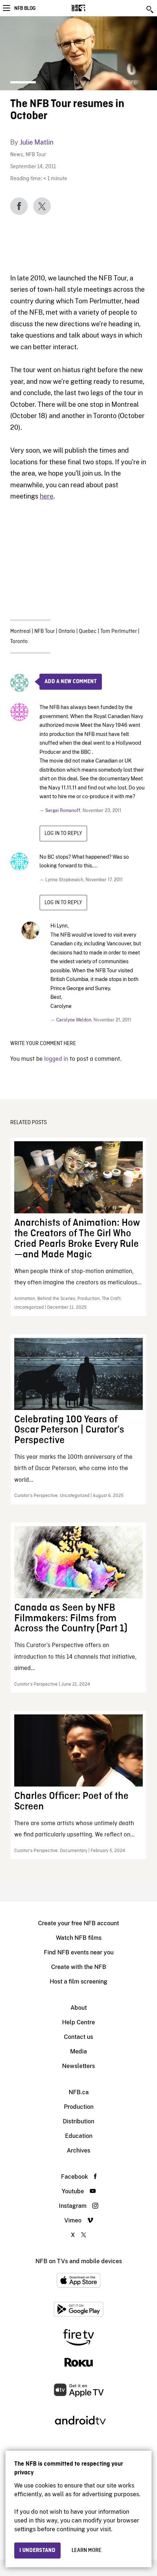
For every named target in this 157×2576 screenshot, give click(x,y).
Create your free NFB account (78, 1923)
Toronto (19, 642)
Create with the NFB (79, 1967)
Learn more (87, 2551)
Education (79, 2136)
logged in (56, 1059)
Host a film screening (78, 1982)
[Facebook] (19, 206)
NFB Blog (25, 8)
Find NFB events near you (79, 1952)
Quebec (88, 631)
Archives (78, 2150)
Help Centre (78, 2022)
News (17, 155)
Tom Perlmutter (119, 631)
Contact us (78, 2037)
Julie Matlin (37, 142)
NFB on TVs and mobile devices (79, 2261)
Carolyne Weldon (74, 1020)
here (47, 496)
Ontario (67, 631)
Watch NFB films (79, 1938)
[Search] (150, 9)
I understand (37, 2551)
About (79, 2008)
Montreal (20, 631)
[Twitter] (42, 206)
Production (79, 2107)
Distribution (78, 2121)
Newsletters (78, 2066)
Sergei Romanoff (63, 811)
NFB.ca (79, 2092)
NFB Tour (36, 155)
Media (78, 2051)
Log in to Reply (63, 834)
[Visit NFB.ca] (91, 8)
